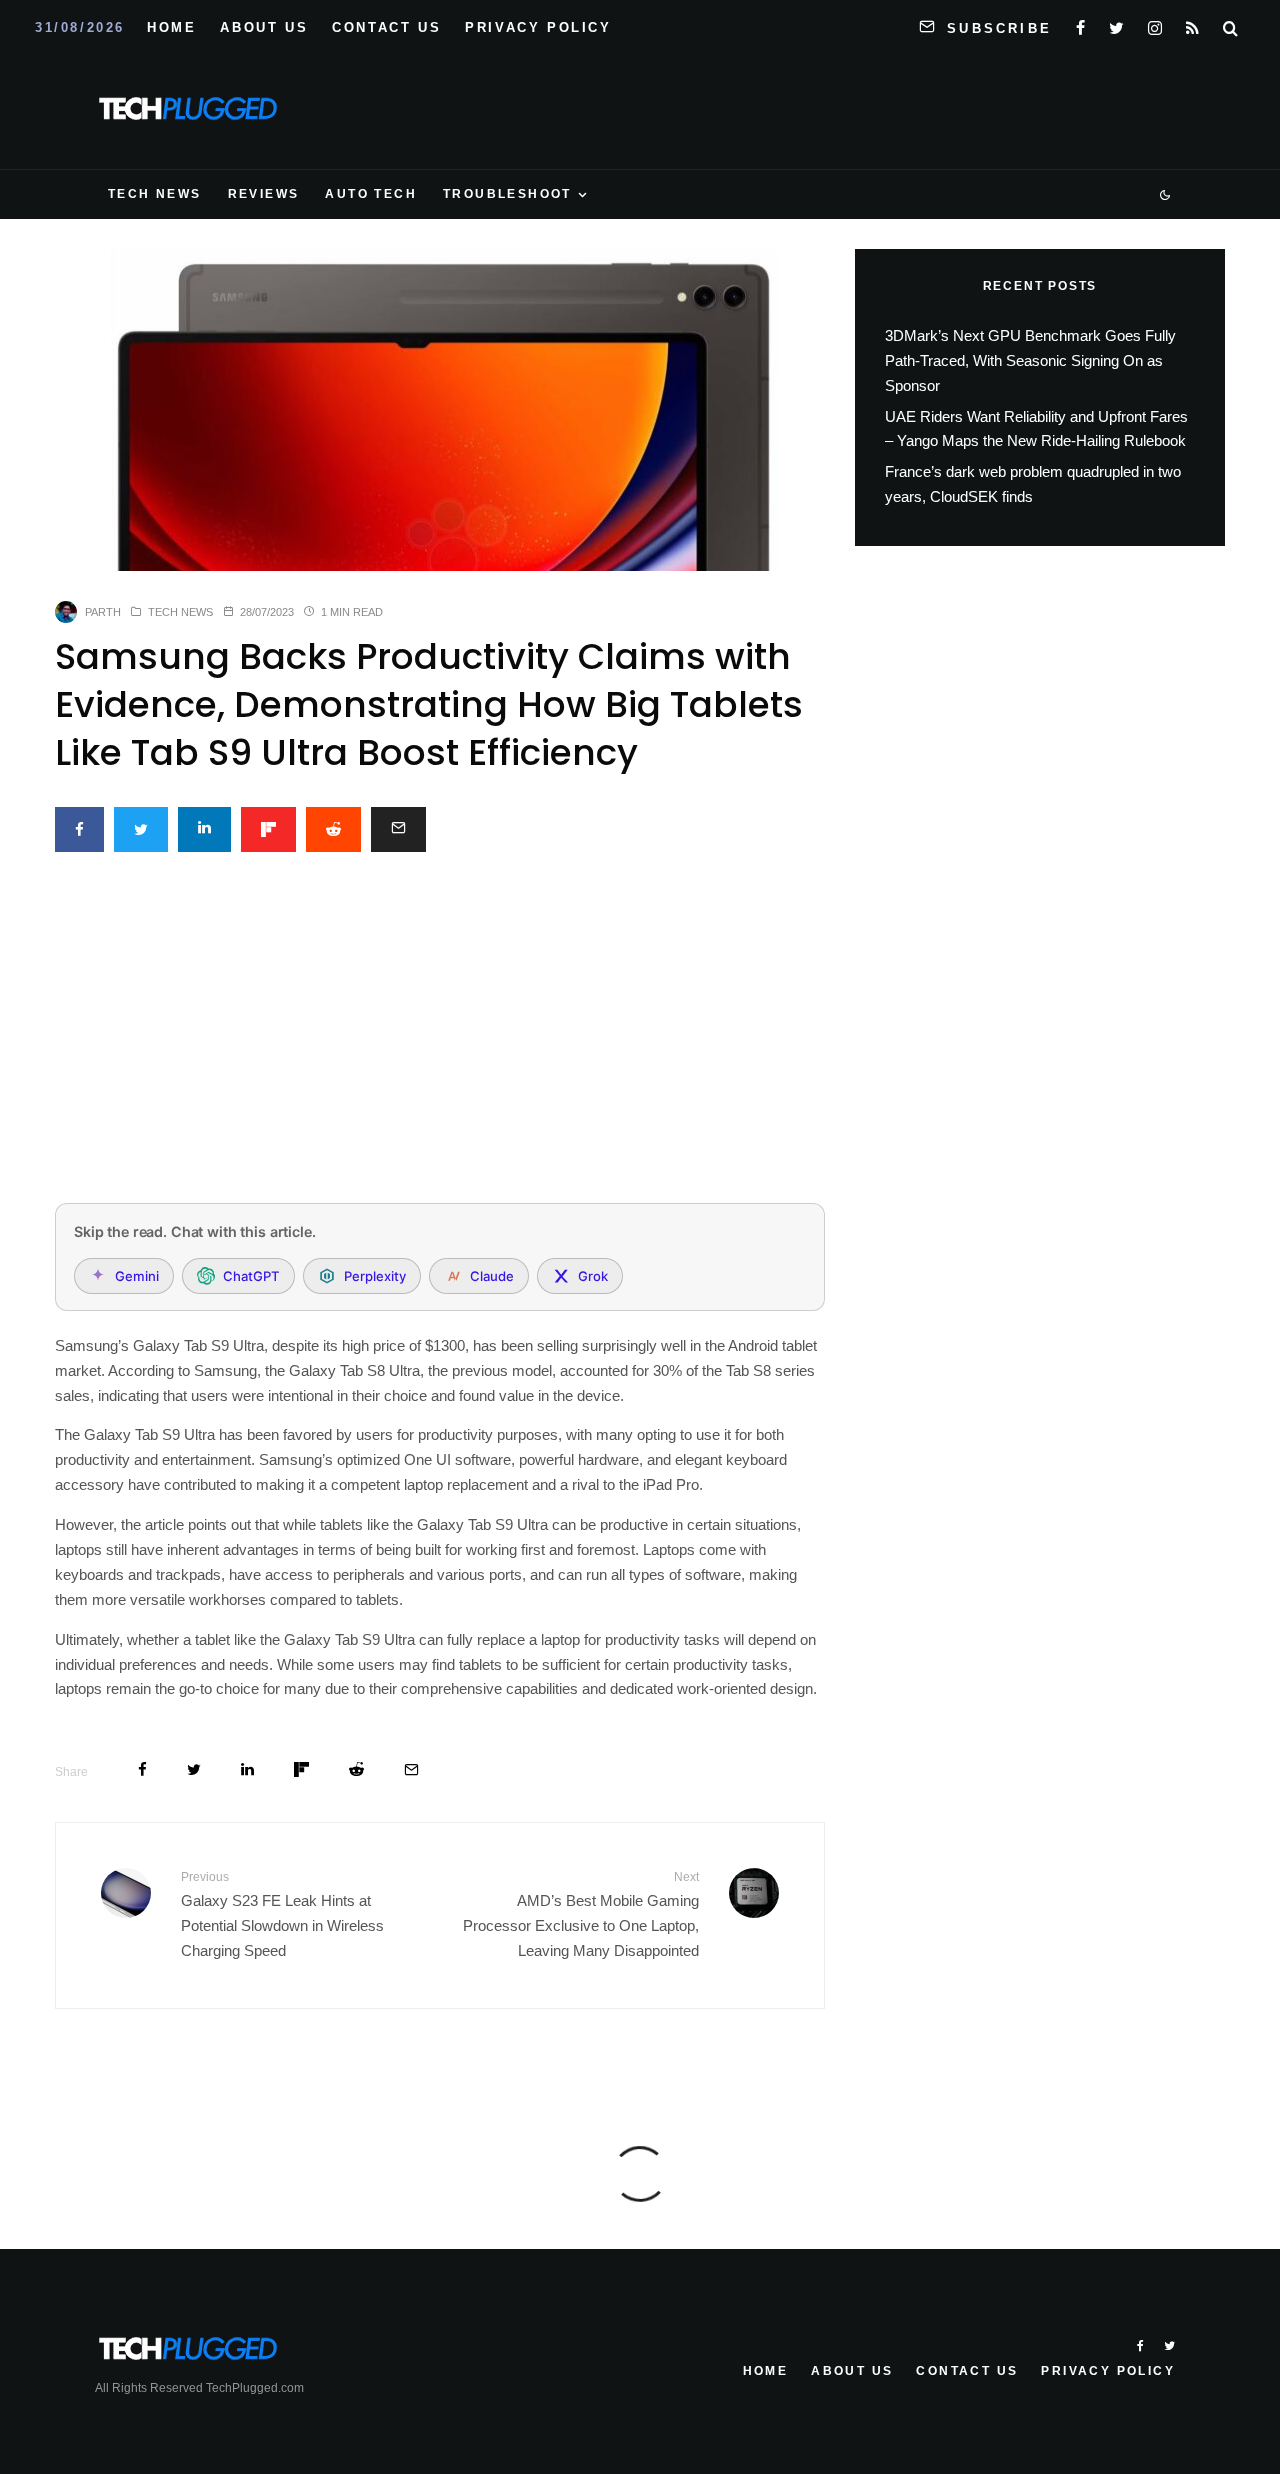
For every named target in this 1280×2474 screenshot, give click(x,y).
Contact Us (386, 27)
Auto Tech (371, 194)
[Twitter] (1116, 24)
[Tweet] (141, 829)
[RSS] (1192, 24)
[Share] (79, 829)
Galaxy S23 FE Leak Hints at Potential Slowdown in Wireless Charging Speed (282, 1914)
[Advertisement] (440, 1039)
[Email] (398, 829)
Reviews (264, 194)
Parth (103, 612)
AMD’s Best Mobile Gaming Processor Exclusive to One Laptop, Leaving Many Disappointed (581, 1914)
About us (264, 27)
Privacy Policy (538, 27)
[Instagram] (1155, 24)
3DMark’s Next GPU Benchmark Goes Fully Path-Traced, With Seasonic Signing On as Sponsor (1030, 360)
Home (171, 27)
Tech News (155, 194)
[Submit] (333, 829)
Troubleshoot (507, 194)
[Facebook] (1080, 24)
